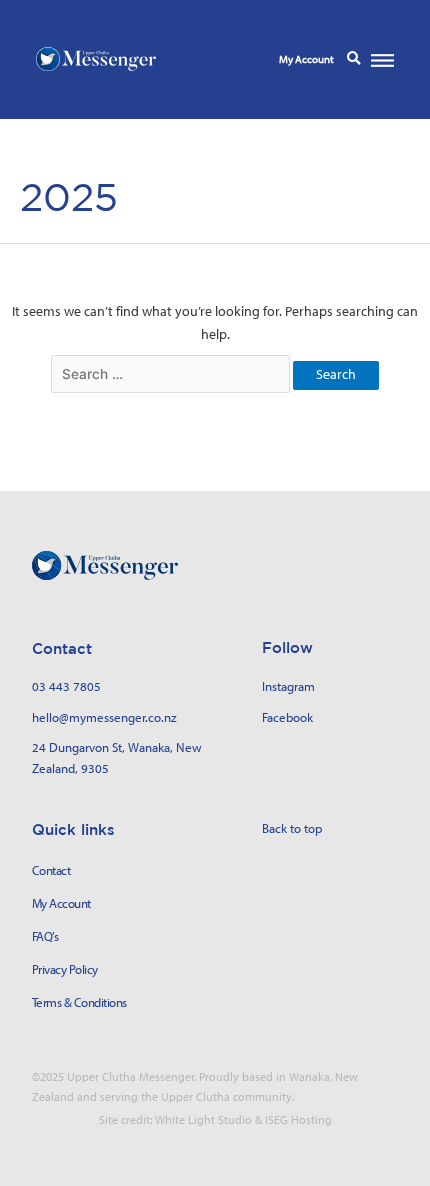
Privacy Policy (65, 969)
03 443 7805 (66, 686)
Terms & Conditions (79, 1002)
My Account (306, 59)
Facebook (287, 717)
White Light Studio (203, 1119)
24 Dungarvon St (77, 747)
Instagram (288, 686)
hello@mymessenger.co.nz (104, 717)
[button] (353, 59)
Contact (51, 870)
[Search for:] (172, 374)
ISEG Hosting (298, 1119)
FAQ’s (45, 936)
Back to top (292, 828)
